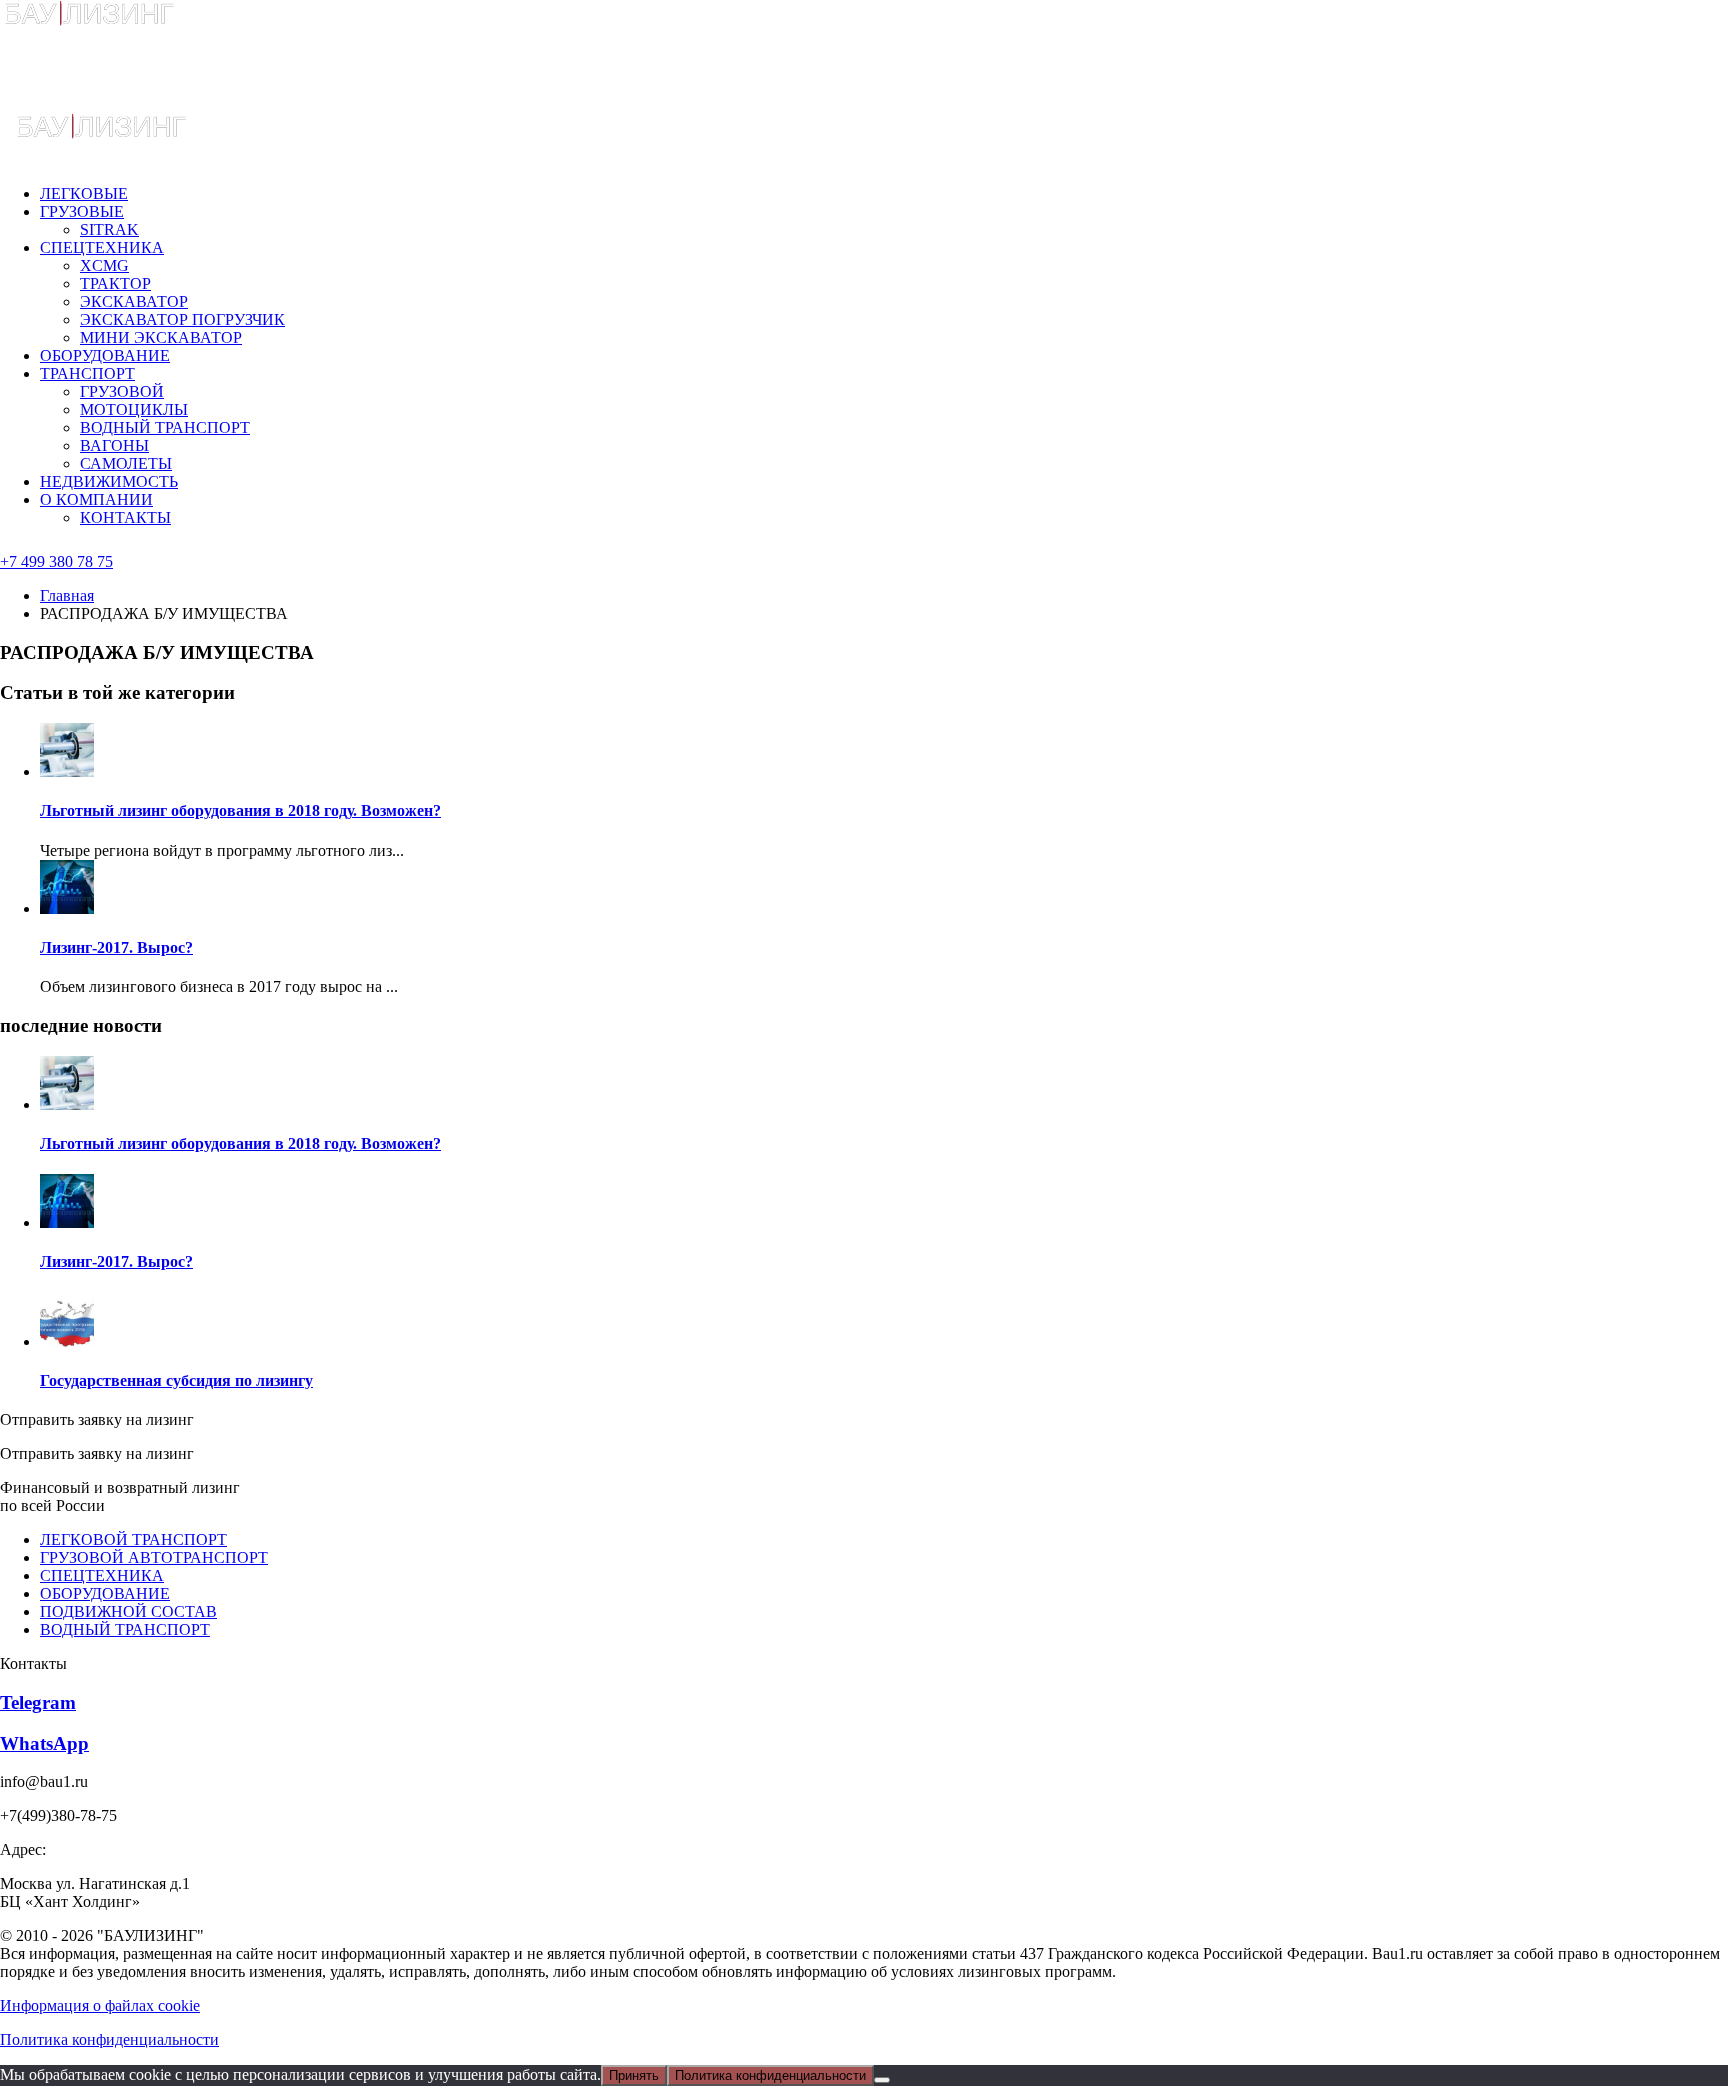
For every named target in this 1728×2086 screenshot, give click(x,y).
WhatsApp (44, 1743)
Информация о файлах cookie (100, 2005)
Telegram (38, 1702)
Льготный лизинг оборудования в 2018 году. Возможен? (240, 810)
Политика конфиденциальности (109, 2039)
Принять (634, 2075)
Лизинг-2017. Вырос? (116, 947)
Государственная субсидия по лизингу (176, 1380)
